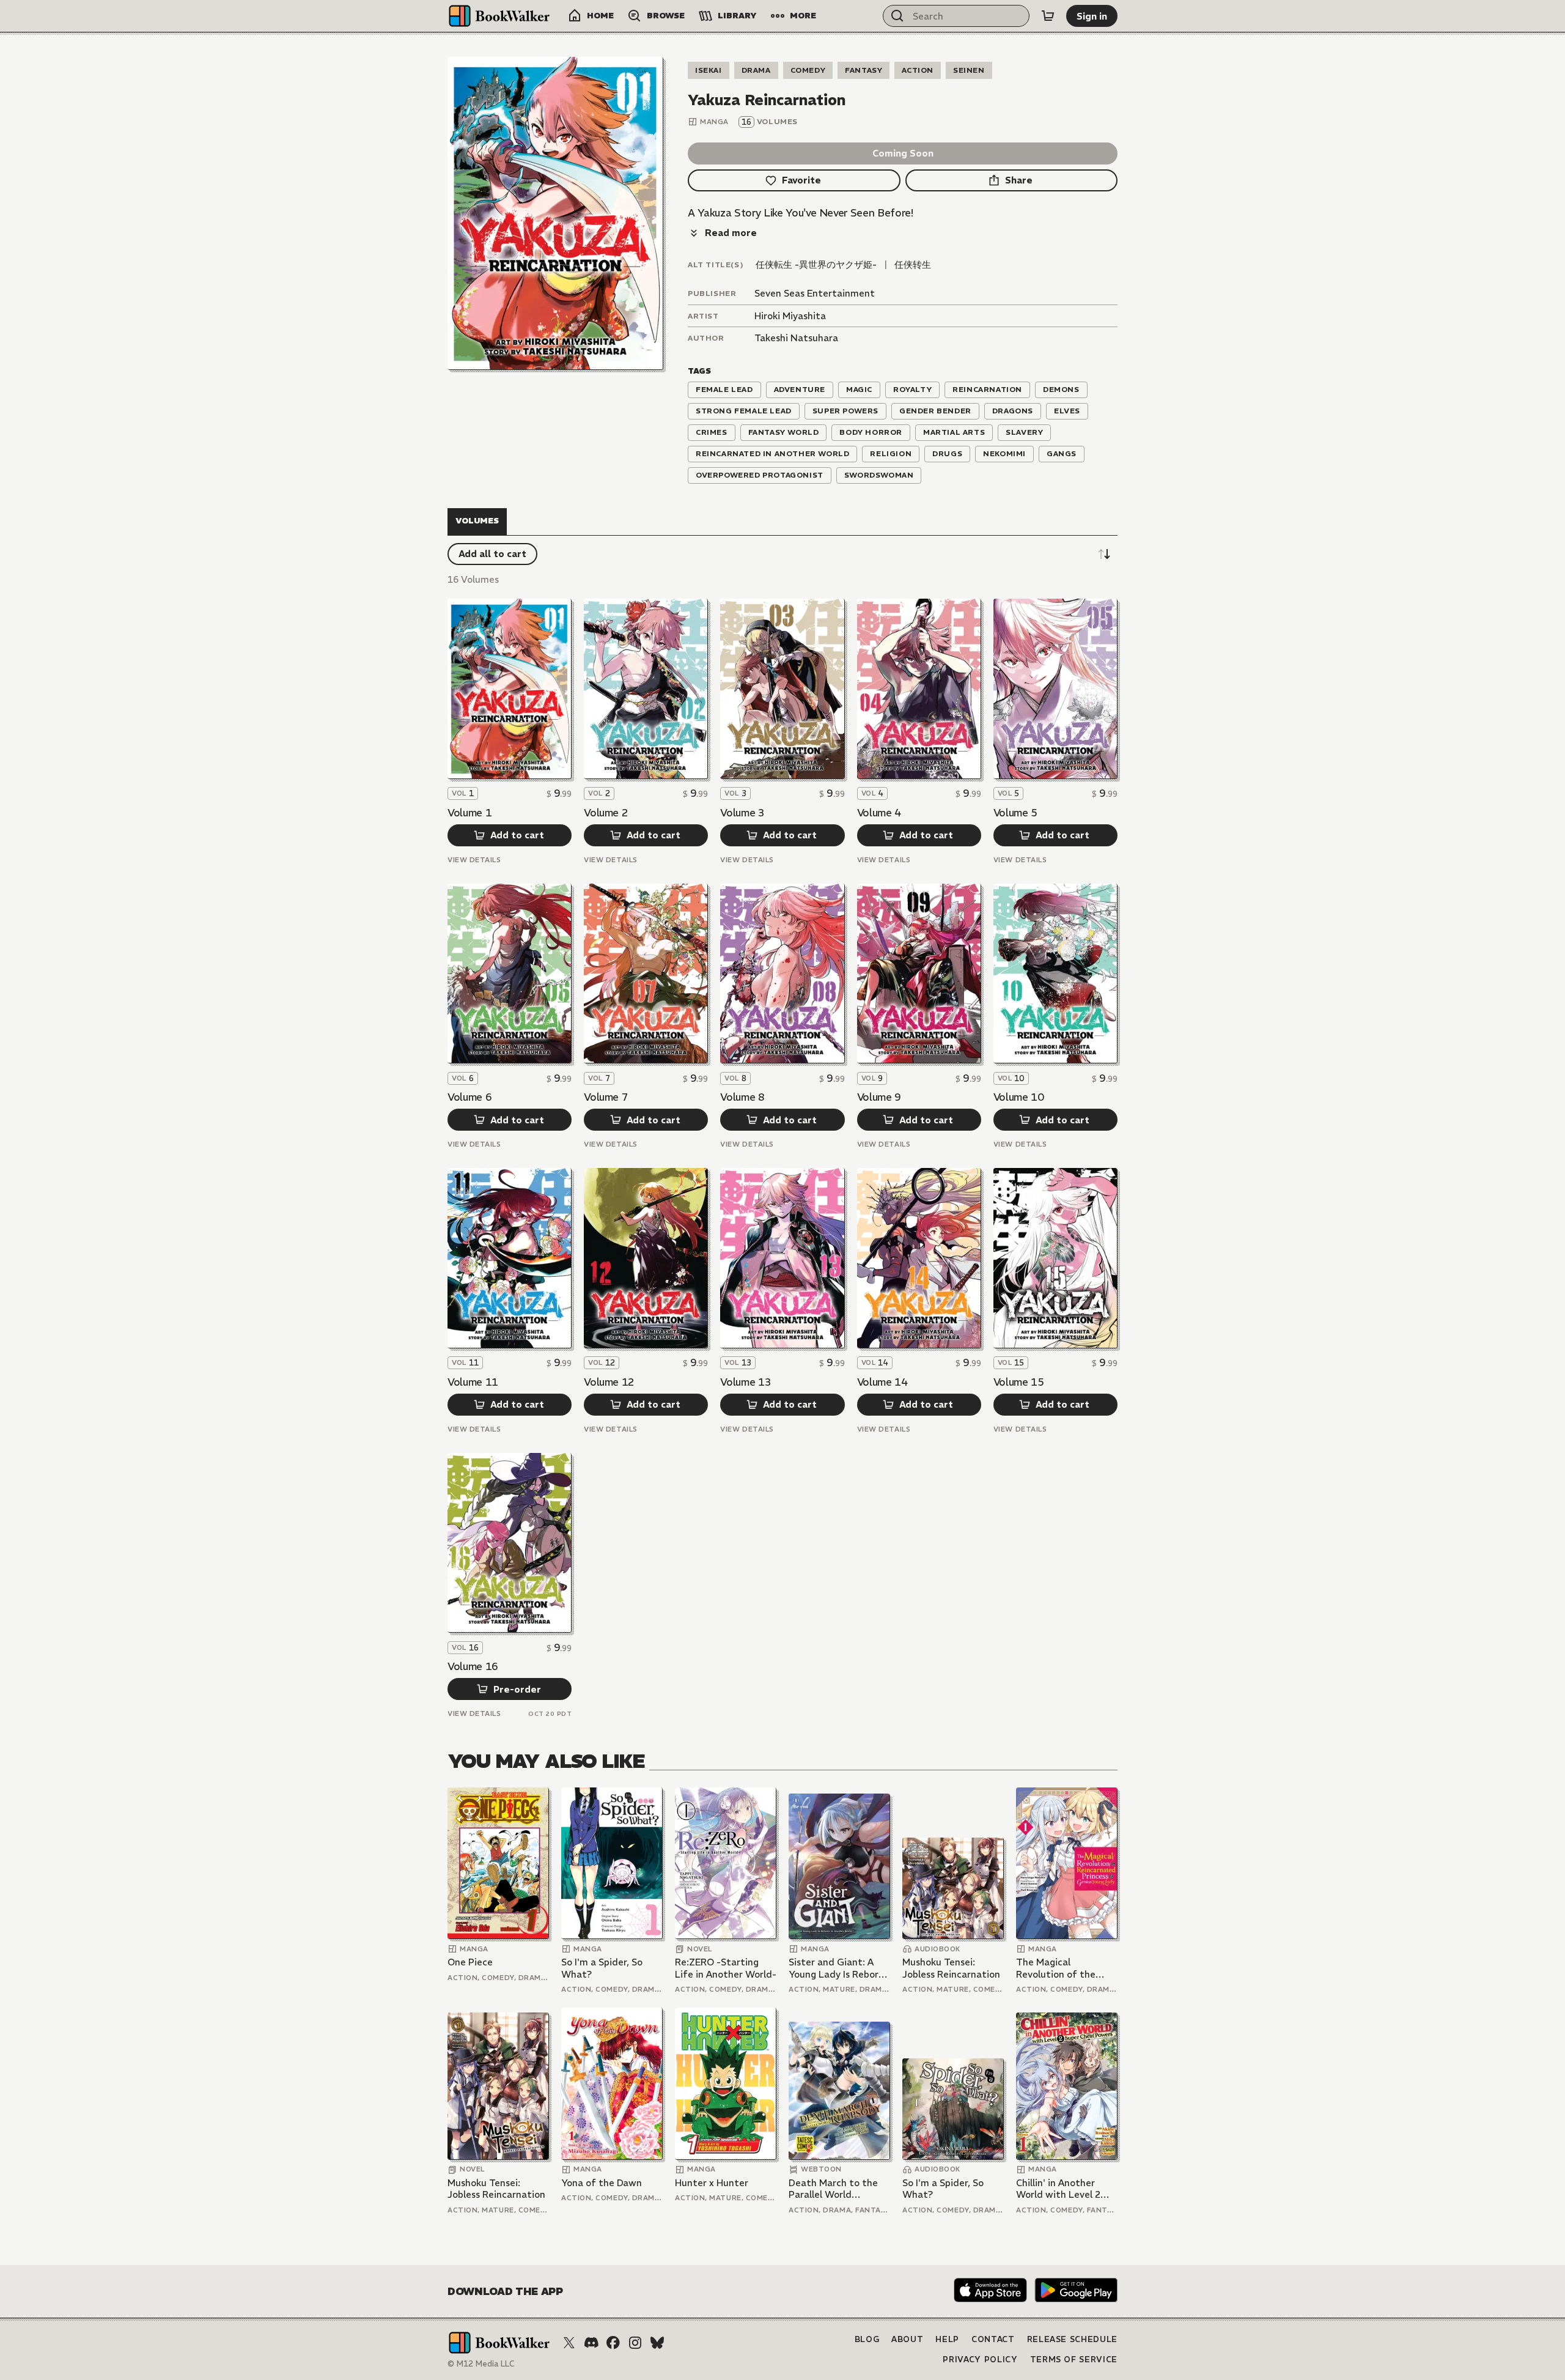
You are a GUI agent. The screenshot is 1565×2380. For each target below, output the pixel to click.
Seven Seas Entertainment (815, 293)
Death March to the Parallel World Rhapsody (833, 2189)
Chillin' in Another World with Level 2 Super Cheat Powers (1062, 2189)
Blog (867, 2339)
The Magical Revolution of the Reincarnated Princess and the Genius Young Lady (1066, 1968)
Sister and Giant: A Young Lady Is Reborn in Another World (836, 1968)
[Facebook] (613, 2343)
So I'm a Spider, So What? (602, 1968)
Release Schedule (1072, 2339)
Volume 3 (742, 813)
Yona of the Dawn (602, 2183)
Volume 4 (879, 813)
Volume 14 (882, 1382)
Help (947, 2339)
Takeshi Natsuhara (796, 338)
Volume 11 (473, 1382)
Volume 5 (1015, 813)
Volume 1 (469, 813)
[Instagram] (635, 2343)
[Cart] (1048, 16)
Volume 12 (609, 1382)
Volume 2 (606, 813)
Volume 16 (473, 1666)
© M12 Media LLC (481, 2364)
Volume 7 (606, 1097)
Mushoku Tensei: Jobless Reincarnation (951, 1968)
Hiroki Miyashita (790, 316)
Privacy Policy (980, 2360)
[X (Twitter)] (569, 2343)
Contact (993, 2339)
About (907, 2339)
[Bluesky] (657, 2343)
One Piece (470, 1962)
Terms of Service (1074, 2360)
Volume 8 (742, 1097)
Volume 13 (746, 1382)
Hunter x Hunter (712, 2183)
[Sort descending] (1104, 554)
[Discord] (591, 2343)
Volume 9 (879, 1097)
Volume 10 (1019, 1097)
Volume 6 (469, 1097)
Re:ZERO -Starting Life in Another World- (726, 1968)
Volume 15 (1019, 1382)
